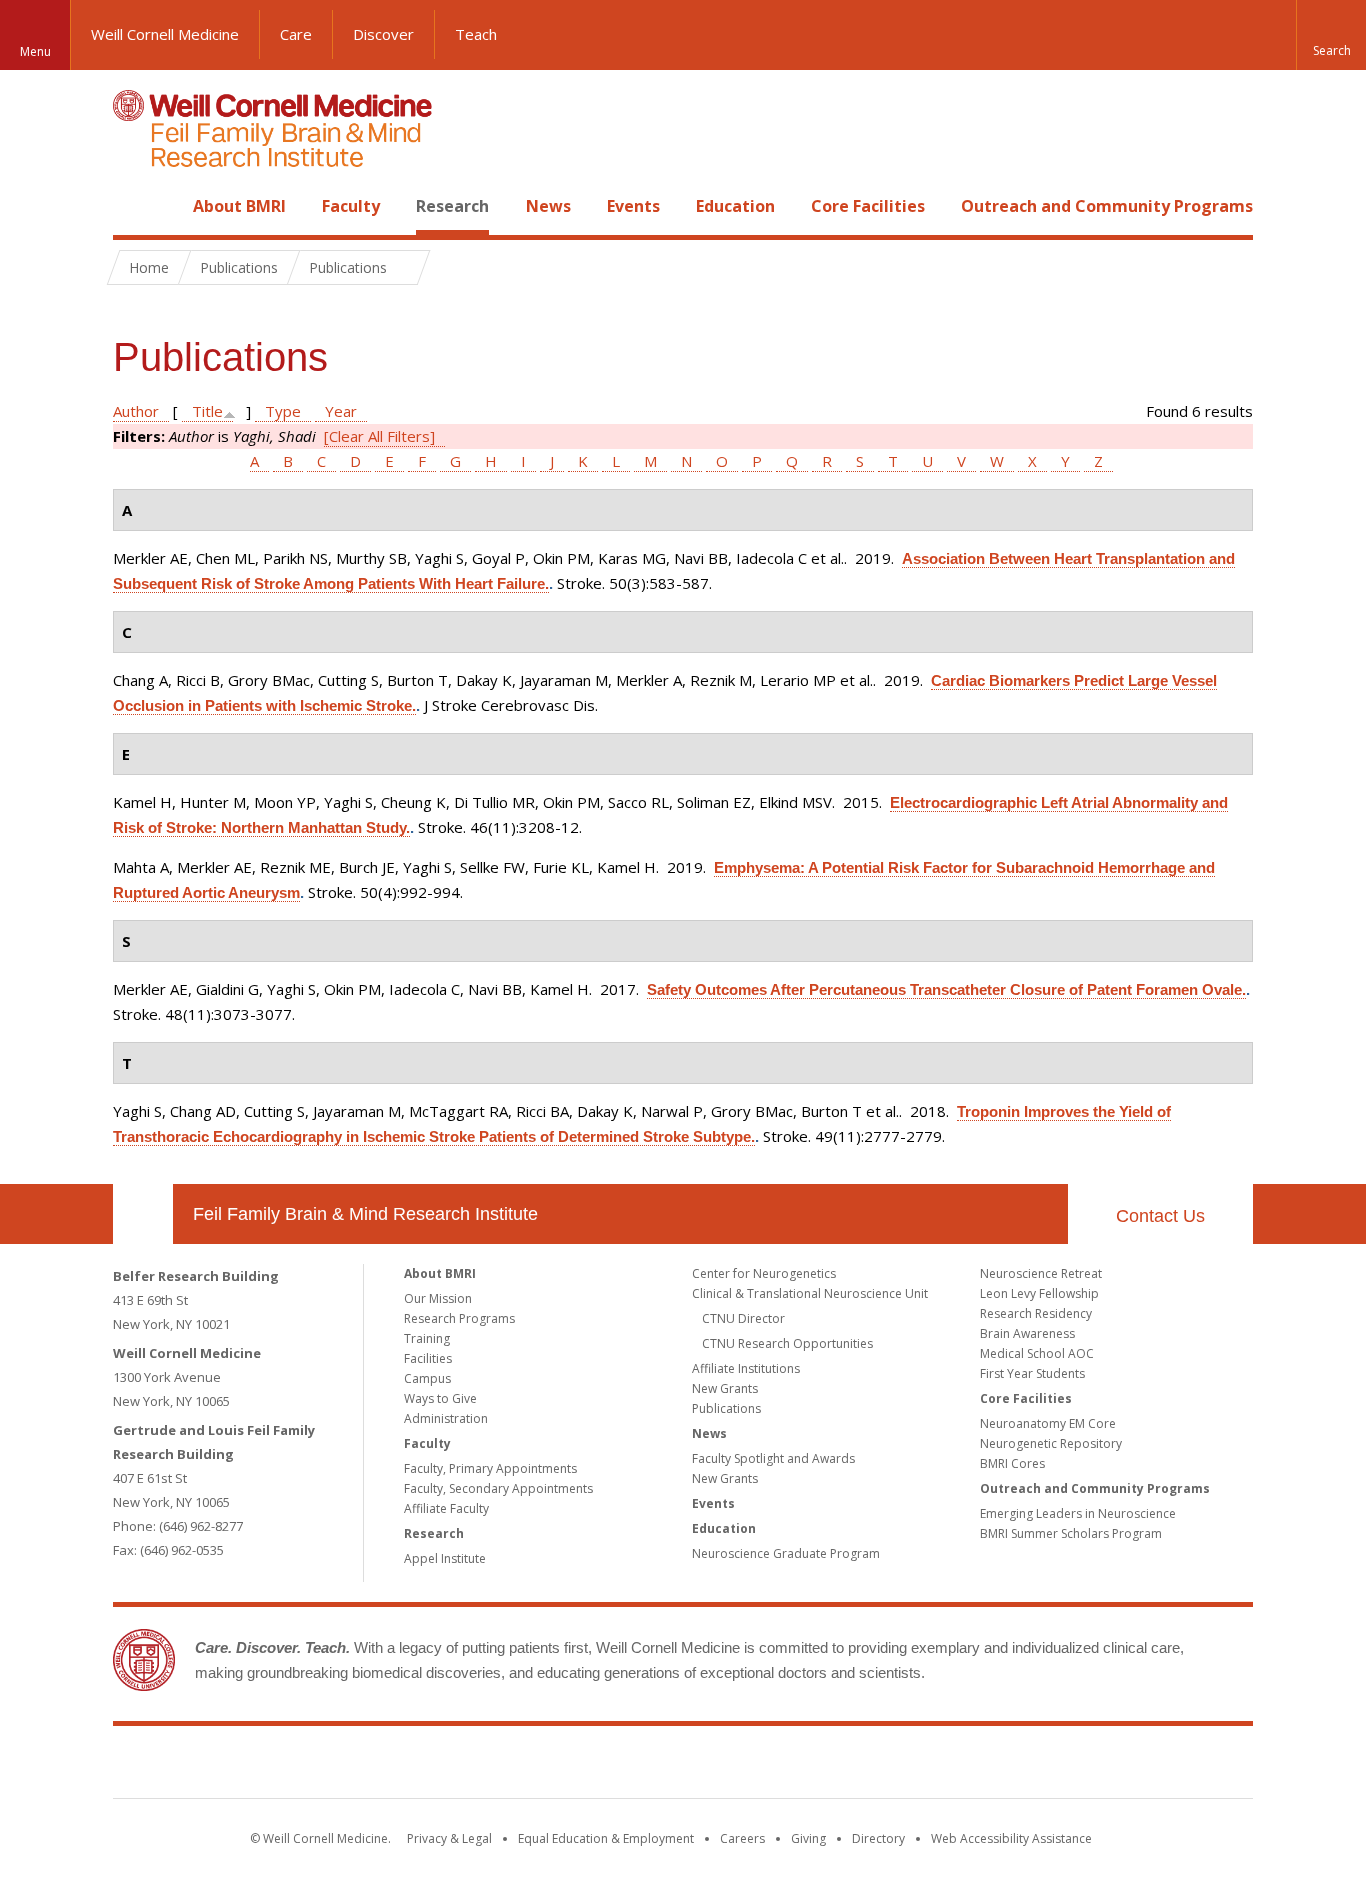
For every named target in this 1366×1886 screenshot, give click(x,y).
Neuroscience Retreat (1041, 1273)
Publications (726, 1408)
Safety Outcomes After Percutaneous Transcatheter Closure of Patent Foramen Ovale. (946, 989)
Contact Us (1160, 1216)
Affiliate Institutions (746, 1368)
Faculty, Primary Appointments (490, 1468)
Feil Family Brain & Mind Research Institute (365, 1214)
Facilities (428, 1358)
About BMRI (239, 206)
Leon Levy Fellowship (1039, 1293)
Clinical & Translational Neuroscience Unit (810, 1293)
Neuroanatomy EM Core (1048, 1423)
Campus (427, 1378)
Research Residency (1036, 1313)
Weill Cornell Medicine (165, 34)
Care (296, 34)
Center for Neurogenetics (764, 1273)
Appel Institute (445, 1558)
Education (735, 206)
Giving (808, 1838)
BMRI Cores (1012, 1463)
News (548, 206)
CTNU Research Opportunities (787, 1343)
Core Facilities (868, 206)
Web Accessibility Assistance (1011, 1838)
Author (136, 411)
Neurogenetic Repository (1051, 1443)
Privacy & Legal (449, 1838)
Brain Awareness (1027, 1333)
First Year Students (1032, 1373)
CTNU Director (743, 1318)
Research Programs (459, 1318)
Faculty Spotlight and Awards (773, 1458)
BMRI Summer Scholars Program (1071, 1533)
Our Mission (438, 1298)
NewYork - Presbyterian (850, 1766)
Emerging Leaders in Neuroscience (1078, 1513)
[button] (1331, 35)
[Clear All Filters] (379, 436)
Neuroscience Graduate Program (786, 1553)
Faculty (351, 206)
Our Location (143, 1214)
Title (207, 411)
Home (135, 206)
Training (427, 1338)
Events (633, 206)
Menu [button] (35, 51)
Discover (383, 34)
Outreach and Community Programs (1107, 206)
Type (283, 411)
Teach (476, 34)
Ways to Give (440, 1398)
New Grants (725, 1388)
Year (341, 411)
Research (452, 206)
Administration (446, 1418)
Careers (742, 1838)
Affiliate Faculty (446, 1508)
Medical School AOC (1037, 1353)
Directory (878, 1838)
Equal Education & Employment (606, 1838)
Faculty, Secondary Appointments (498, 1488)
